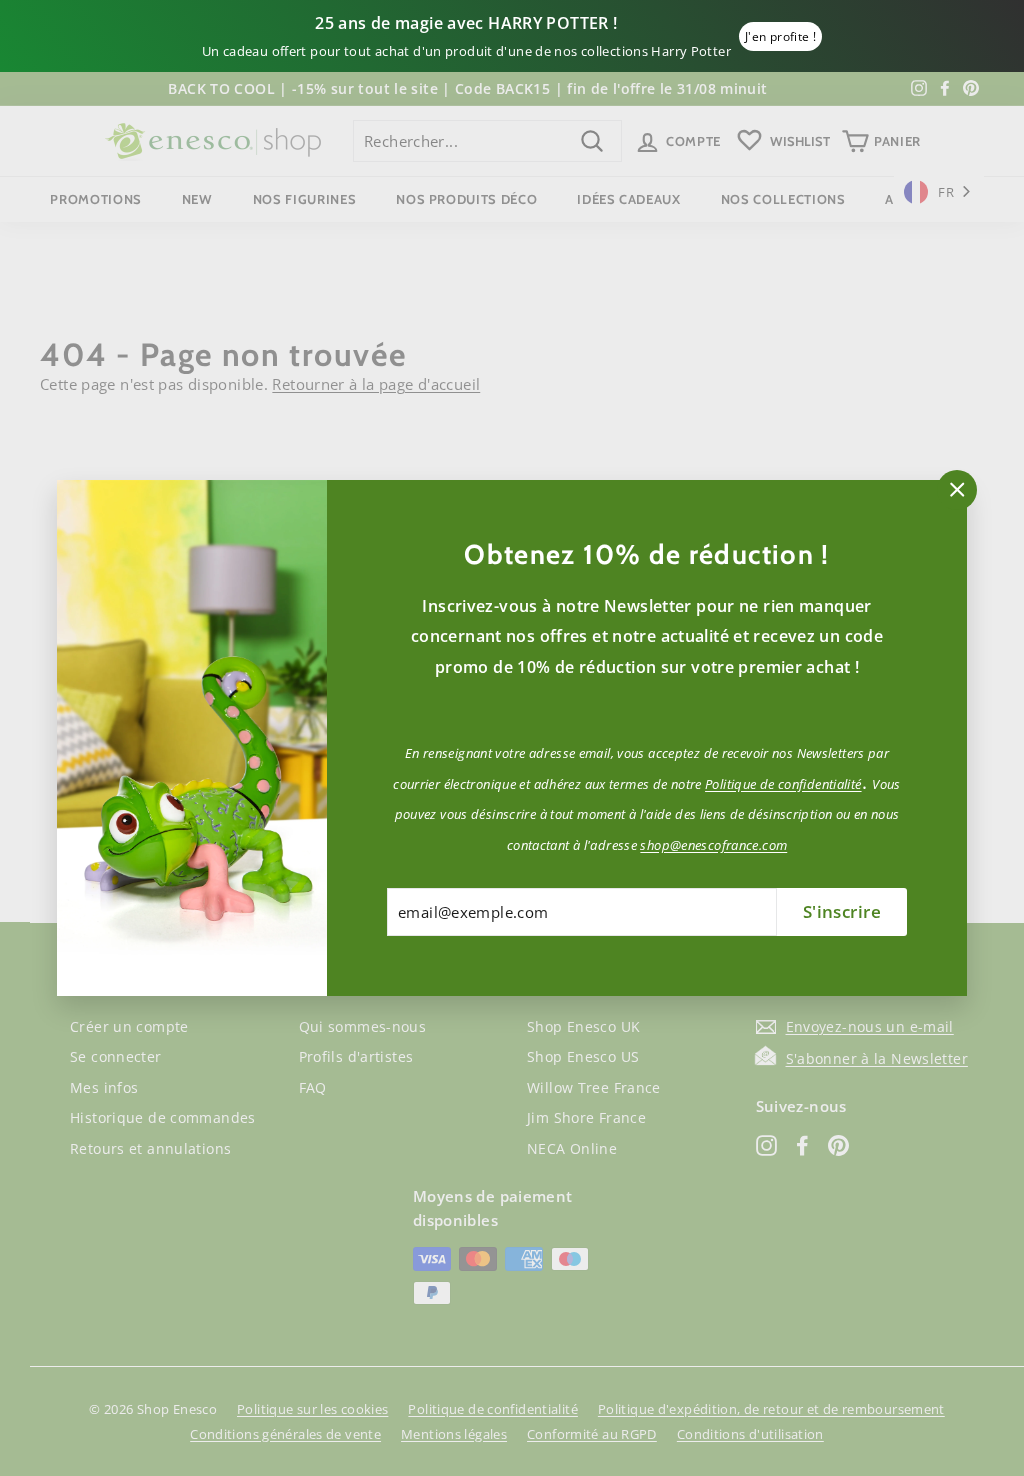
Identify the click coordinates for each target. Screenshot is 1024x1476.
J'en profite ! (780, 36)
